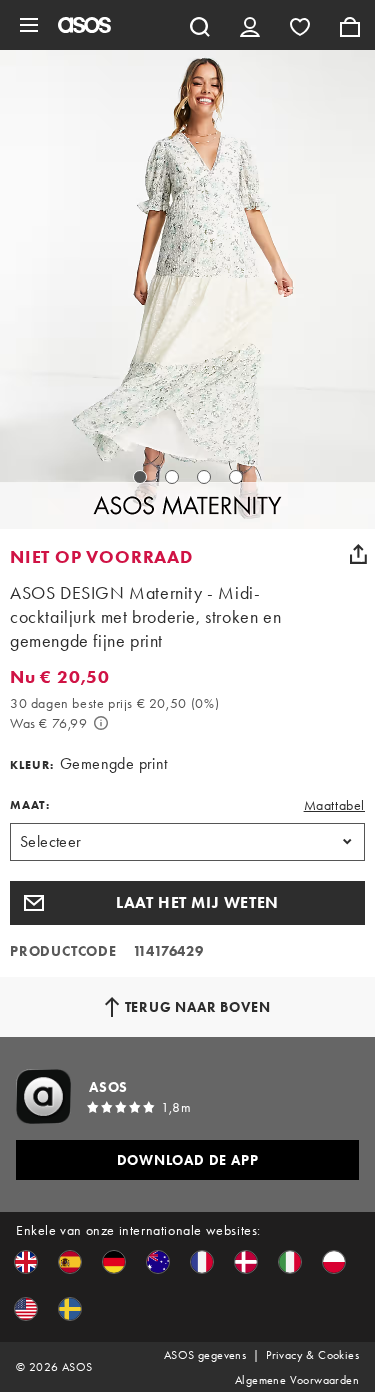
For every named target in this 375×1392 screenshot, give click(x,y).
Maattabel (334, 805)
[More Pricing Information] (101, 723)
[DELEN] (358, 554)
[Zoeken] (200, 25)
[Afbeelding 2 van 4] (172, 477)
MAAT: (30, 805)
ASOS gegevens (205, 1355)
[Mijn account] (250, 25)
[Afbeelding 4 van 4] (236, 477)
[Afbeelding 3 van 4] (204, 477)
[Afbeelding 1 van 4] (140, 477)
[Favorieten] (300, 25)
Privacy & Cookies (312, 1355)
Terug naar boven (198, 1007)
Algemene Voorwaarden (297, 1380)
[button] (187, 903)
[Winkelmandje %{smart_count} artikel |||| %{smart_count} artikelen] (350, 25)
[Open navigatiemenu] (29, 25)
